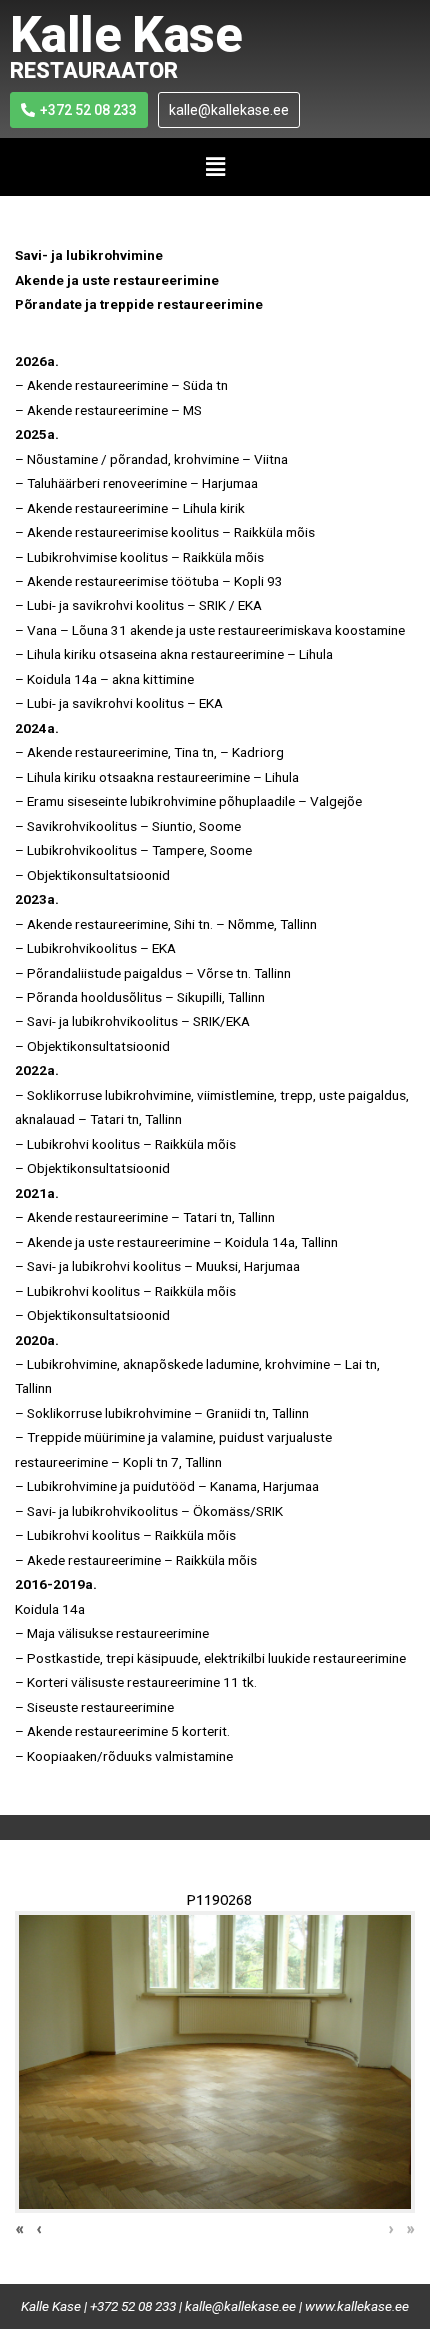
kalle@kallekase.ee (240, 2306)
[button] (215, 167)
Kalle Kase (126, 35)
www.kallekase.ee (357, 2306)
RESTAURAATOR (94, 70)
